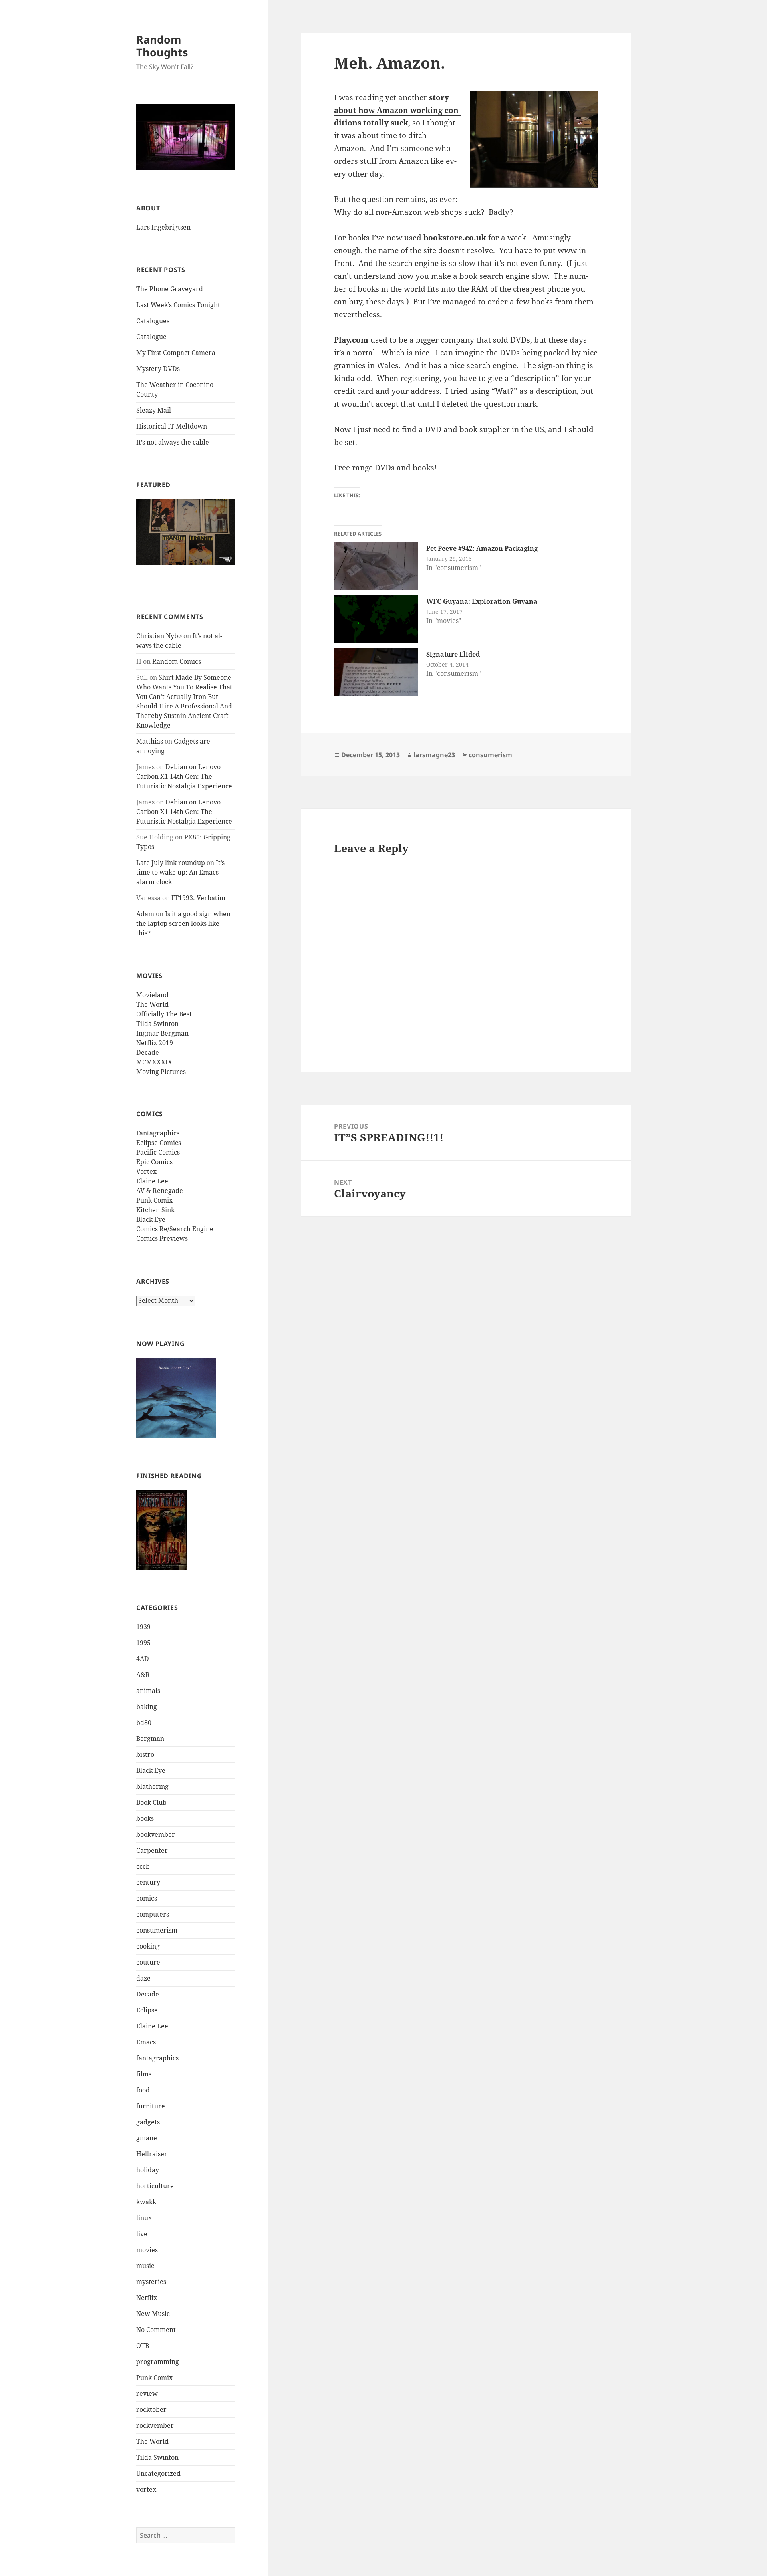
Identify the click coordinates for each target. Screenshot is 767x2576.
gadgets (148, 2122)
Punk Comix (154, 1200)
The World (152, 1004)
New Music (153, 2314)
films (144, 2074)
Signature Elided (453, 654)
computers (153, 1914)
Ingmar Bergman (162, 1033)
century (148, 1882)
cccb (143, 1866)
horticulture (155, 2186)
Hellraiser (152, 2154)
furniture (151, 2106)
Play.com (351, 340)
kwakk (146, 2202)
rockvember (155, 2425)
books (145, 1818)
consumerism (157, 1930)
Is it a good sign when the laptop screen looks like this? (183, 923)
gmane (147, 2138)
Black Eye (151, 1219)
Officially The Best (164, 1014)
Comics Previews (162, 1238)
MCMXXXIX (154, 1062)
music (145, 2266)
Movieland (152, 995)
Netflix (147, 2298)
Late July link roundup (171, 863)
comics (147, 1898)
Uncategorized (158, 2473)
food (143, 2090)
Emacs (146, 2042)
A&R (143, 1675)
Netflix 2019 (155, 1043)
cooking (148, 1946)
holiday (148, 2170)
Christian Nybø (159, 636)
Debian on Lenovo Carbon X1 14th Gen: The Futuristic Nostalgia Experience (184, 776)
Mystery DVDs (158, 369)
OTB (143, 2346)
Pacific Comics (158, 1152)
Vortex (146, 1171)
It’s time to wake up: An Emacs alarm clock (180, 872)
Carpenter (152, 1850)
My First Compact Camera (176, 353)
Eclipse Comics (159, 1143)
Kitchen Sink (155, 1210)
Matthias (150, 741)
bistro (145, 1754)
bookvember (156, 1834)
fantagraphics (157, 2058)
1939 (143, 1627)
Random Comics (177, 661)
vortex (146, 2489)
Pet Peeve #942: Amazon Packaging (482, 548)
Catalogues (153, 321)
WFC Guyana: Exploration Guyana (482, 601)
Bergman (150, 1739)
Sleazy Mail (154, 410)
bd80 (144, 1723)
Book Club (151, 1802)
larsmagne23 (434, 755)
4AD (143, 1659)
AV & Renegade (160, 1191)
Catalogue (151, 337)
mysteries (151, 2282)
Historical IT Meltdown (172, 426)
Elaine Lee (152, 1181)
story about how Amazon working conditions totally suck (397, 110)
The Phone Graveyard (170, 289)
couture (148, 1962)
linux (144, 2218)
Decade (148, 1052)
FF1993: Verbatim (198, 898)
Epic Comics (154, 1162)
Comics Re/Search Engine (175, 1229)
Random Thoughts (162, 46)
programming (158, 2362)
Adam (145, 914)
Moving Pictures (161, 1072)
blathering (152, 1786)
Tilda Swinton (157, 1024)
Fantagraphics (158, 1133)
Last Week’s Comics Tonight (178, 305)
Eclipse (147, 2010)
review (147, 2393)
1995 (143, 1643)
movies (147, 2250)
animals (148, 1691)
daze (143, 1978)
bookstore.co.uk (455, 238)
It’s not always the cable (173, 442)
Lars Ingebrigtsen (163, 227)
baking (147, 1707)
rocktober (151, 2409)
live (142, 2234)
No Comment (156, 2330)
